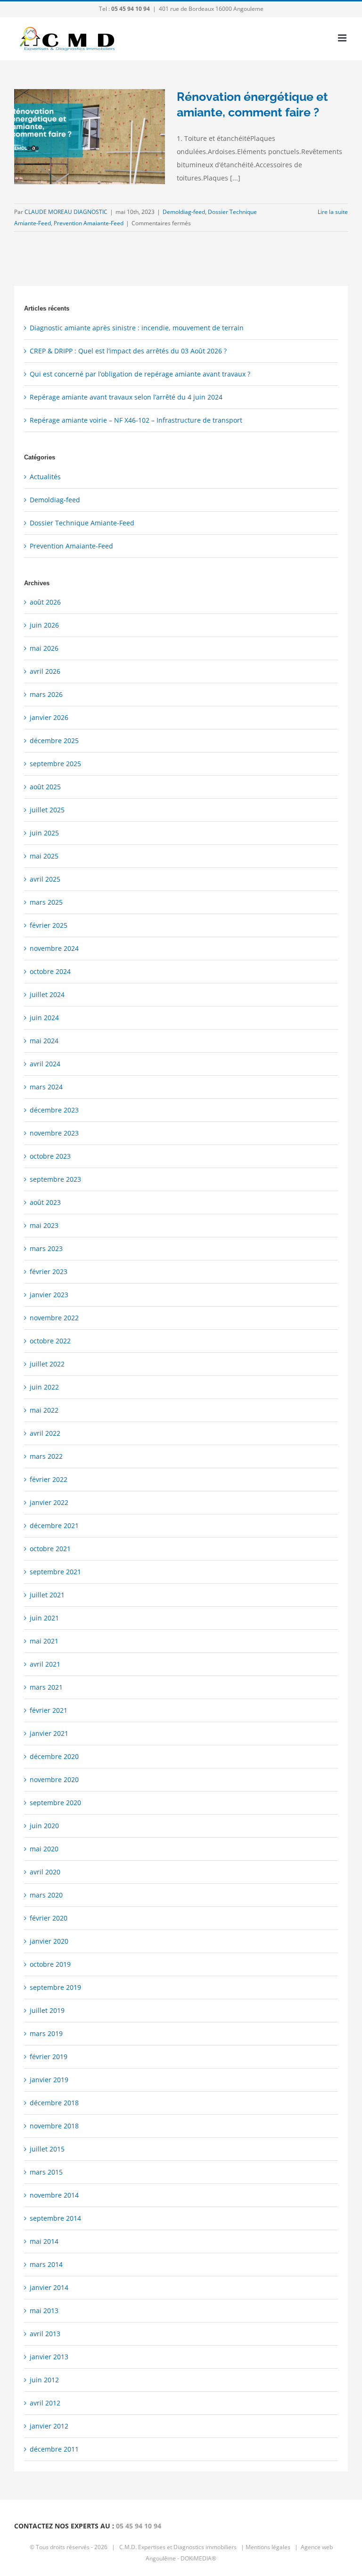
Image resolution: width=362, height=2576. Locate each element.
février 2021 (49, 1710)
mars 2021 (46, 1687)
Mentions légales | (272, 2547)
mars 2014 (46, 2264)
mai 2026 (44, 648)
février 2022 (49, 1479)
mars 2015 (46, 2172)
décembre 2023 (54, 1110)
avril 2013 (45, 2334)
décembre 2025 (54, 740)
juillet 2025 (47, 810)
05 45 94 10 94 (139, 2526)
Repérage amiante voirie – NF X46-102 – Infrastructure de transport (136, 420)
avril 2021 (45, 1664)
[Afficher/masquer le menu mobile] (343, 38)
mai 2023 (44, 1225)
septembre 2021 (55, 1572)
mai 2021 (44, 1641)
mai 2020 (44, 1849)
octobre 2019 (50, 1964)
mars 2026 (46, 694)
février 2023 (49, 1272)
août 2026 (45, 602)
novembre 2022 (54, 1318)
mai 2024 (44, 1041)
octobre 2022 (50, 1341)
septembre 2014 (55, 2218)
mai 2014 (44, 2241)
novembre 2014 (54, 2195)
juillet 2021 (47, 1595)
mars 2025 (46, 902)
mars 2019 (46, 2033)
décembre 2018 (54, 2103)
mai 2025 (44, 856)
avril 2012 (45, 2403)
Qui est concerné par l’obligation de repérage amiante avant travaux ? (140, 374)
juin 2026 (44, 625)
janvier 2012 (49, 2426)
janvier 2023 (49, 1295)
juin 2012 (44, 2380)
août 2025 (45, 787)
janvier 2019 (49, 2080)
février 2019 (49, 2057)
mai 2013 (44, 2310)
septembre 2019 (55, 1987)
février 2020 (49, 1918)
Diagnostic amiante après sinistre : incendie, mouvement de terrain (137, 328)
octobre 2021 (50, 1549)
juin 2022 (44, 1387)
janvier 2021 (49, 1733)
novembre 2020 (54, 1779)
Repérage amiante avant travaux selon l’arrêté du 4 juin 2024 (126, 397)
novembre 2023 (54, 1133)
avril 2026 (45, 671)
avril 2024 (45, 1064)
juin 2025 (44, 833)
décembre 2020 (54, 1756)
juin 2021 (44, 1618)
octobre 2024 (50, 971)
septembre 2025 (55, 764)
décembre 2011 (54, 2449)
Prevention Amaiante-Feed (89, 223)
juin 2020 (44, 1826)
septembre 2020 (55, 1803)
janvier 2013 (49, 2357)
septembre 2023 (55, 1179)
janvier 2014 (49, 2287)
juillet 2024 (47, 994)
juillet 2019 (47, 2010)
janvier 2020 (49, 1941)
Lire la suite (333, 212)
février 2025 (49, 925)
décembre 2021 (54, 1525)
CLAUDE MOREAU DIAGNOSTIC (66, 212)
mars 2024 (46, 1087)
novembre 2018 (54, 2126)
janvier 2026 (49, 717)
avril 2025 (45, 879)
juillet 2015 (47, 2149)
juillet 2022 (47, 1364)
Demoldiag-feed (184, 212)
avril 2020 (45, 1872)
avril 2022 (45, 1433)
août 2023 (45, 1202)
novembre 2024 (54, 948)
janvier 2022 (49, 1502)
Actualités (45, 477)
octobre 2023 (50, 1156)
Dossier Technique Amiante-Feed (82, 523)
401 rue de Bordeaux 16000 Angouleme (211, 9)
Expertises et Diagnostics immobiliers (187, 2547)
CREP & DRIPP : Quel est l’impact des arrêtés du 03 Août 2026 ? (128, 351)
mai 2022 (44, 1410)
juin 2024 (44, 1018)
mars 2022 (46, 1456)
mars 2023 (46, 1248)
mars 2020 (46, 1895)
